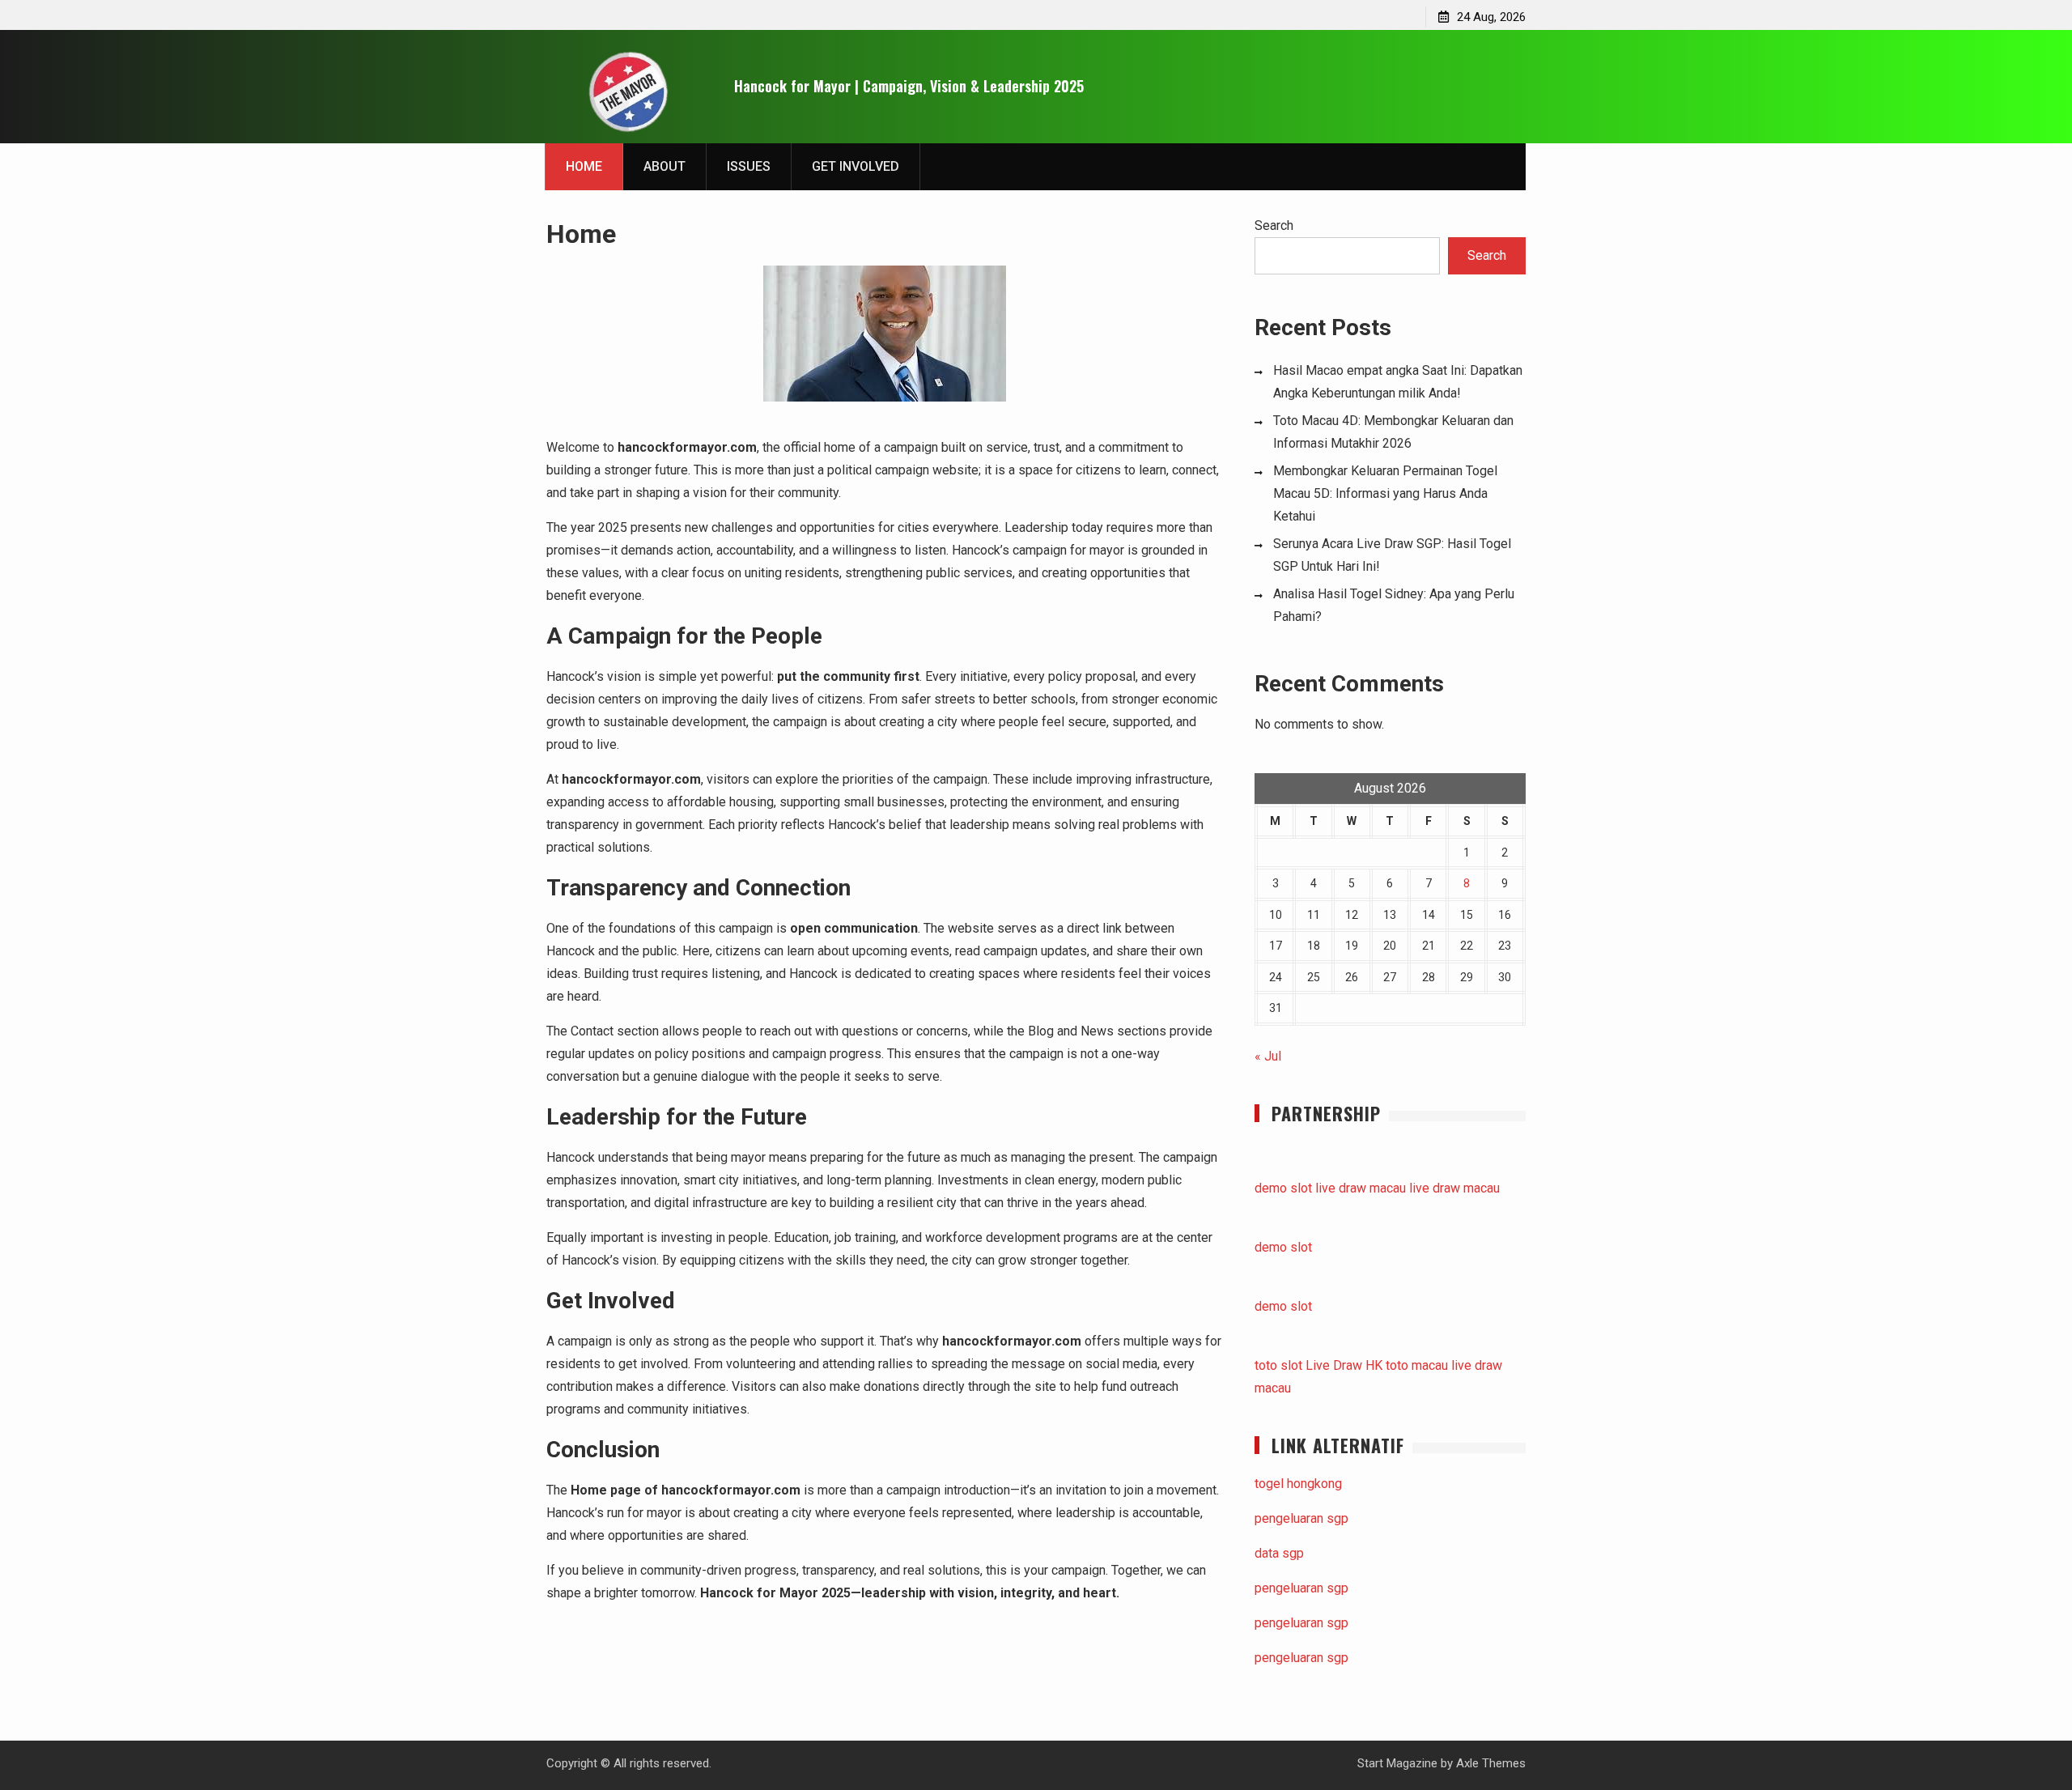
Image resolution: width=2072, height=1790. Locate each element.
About (664, 166)
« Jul (1268, 1056)
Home (584, 166)
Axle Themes (1491, 1763)
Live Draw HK (1344, 1365)
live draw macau (1361, 1188)
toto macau (1417, 1365)
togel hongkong (1298, 1484)
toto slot (1278, 1365)
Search (1274, 225)
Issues (749, 166)
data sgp (1279, 1553)
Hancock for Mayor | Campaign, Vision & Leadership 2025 (909, 86)
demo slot (1283, 1188)
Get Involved (856, 166)
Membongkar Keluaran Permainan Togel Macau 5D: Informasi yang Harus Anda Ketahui (1385, 493)
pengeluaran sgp (1301, 1518)
